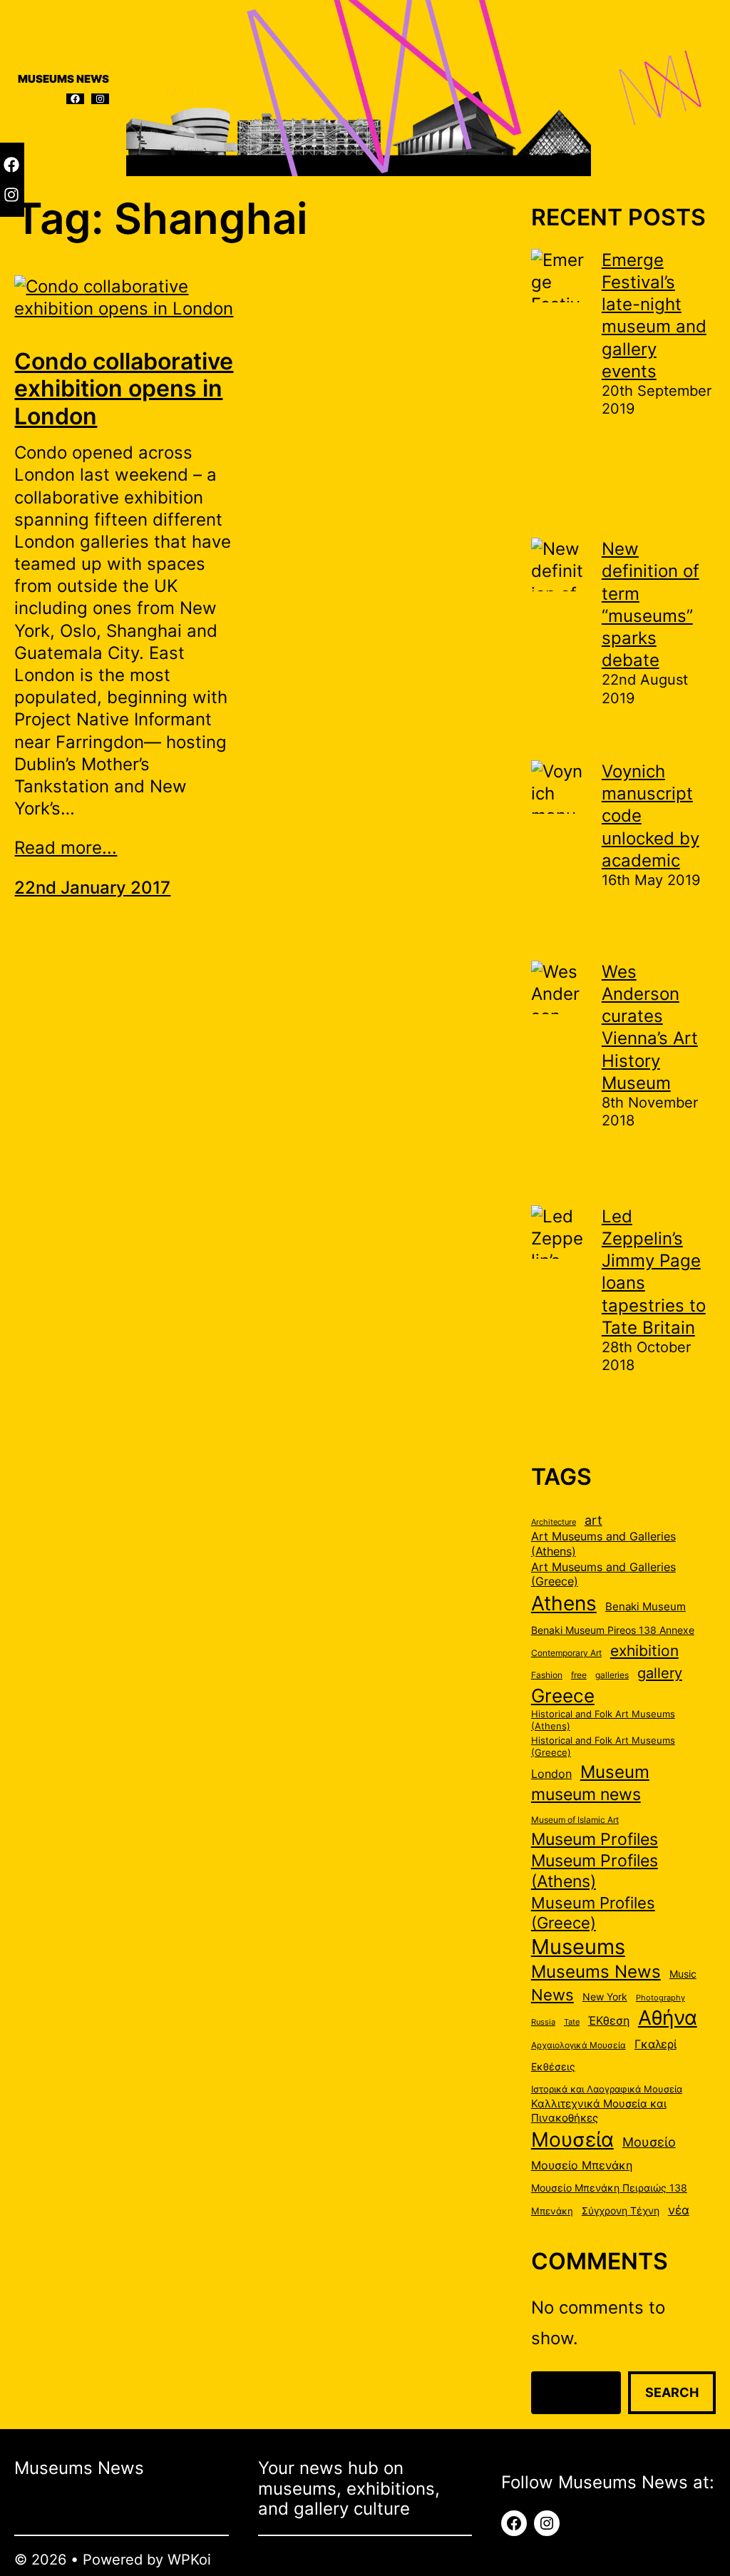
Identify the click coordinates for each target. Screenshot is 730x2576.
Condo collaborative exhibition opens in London (124, 389)
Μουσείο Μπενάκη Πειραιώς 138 (609, 2188)
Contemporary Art (566, 1653)
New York (605, 1997)
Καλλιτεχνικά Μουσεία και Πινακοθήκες (599, 2111)
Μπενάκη (552, 2211)
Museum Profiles (595, 1839)
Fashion (547, 1675)
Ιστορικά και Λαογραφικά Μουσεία (607, 2089)
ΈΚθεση (609, 2021)
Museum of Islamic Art (575, 1820)
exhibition (644, 1651)
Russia (543, 2022)
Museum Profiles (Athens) (595, 1871)
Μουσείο (649, 2142)
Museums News (596, 1971)
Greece (563, 1695)
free (579, 1675)
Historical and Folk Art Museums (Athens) (603, 1720)
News (552, 1995)
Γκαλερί (656, 2044)
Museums (578, 1947)
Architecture (554, 1522)
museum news (586, 1794)
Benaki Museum (646, 1607)
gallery (660, 1673)
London (551, 1774)
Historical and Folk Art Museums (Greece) (603, 1746)
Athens (564, 1603)
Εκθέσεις (553, 2067)
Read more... (66, 848)
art (593, 1520)
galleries (612, 1675)
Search (672, 2392)
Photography (660, 1998)
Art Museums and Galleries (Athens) (603, 1544)
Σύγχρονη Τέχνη (621, 2211)
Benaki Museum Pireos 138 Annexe (613, 1630)
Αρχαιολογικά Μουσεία (579, 2045)
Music (683, 1974)
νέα (679, 2210)
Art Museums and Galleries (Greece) (603, 1574)
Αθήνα (668, 2018)
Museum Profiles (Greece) (593, 1913)
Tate (572, 2022)
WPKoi (189, 2560)
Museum (615, 1772)
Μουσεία (572, 2140)
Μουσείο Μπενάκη (582, 2166)
